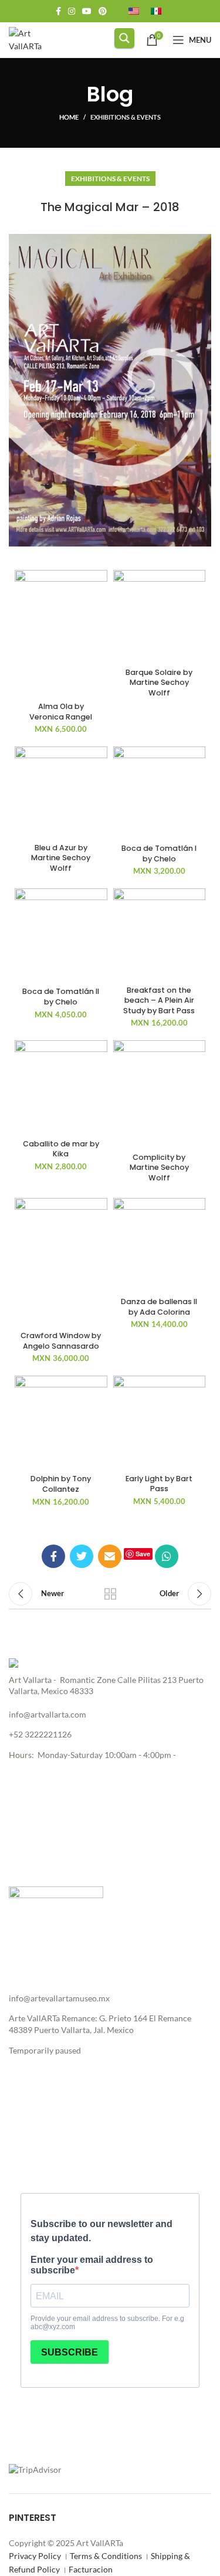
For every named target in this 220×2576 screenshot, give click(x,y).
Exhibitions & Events (126, 117)
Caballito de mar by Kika (61, 1149)
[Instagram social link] (72, 11)
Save (143, 1554)
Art (15, 1680)
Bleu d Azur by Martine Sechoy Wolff (61, 858)
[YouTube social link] (87, 11)
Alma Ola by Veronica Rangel (61, 712)
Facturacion (91, 2569)
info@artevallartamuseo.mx (59, 1998)
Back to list (110, 1594)
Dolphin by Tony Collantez (61, 1484)
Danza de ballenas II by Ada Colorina (159, 1307)
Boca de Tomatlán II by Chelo (61, 997)
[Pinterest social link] (103, 11)
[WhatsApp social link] (167, 1556)
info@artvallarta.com (48, 1714)
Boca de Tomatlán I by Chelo (159, 853)
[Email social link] (110, 1556)
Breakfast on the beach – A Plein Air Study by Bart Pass (159, 1000)
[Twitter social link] (82, 1556)
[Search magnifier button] (124, 38)
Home (69, 117)
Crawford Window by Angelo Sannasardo (61, 1341)
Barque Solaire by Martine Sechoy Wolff (159, 683)
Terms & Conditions (106, 2556)
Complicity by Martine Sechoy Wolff (159, 1167)
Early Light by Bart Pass (159, 1484)
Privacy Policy (35, 2556)
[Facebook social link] (58, 11)
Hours (20, 1755)
